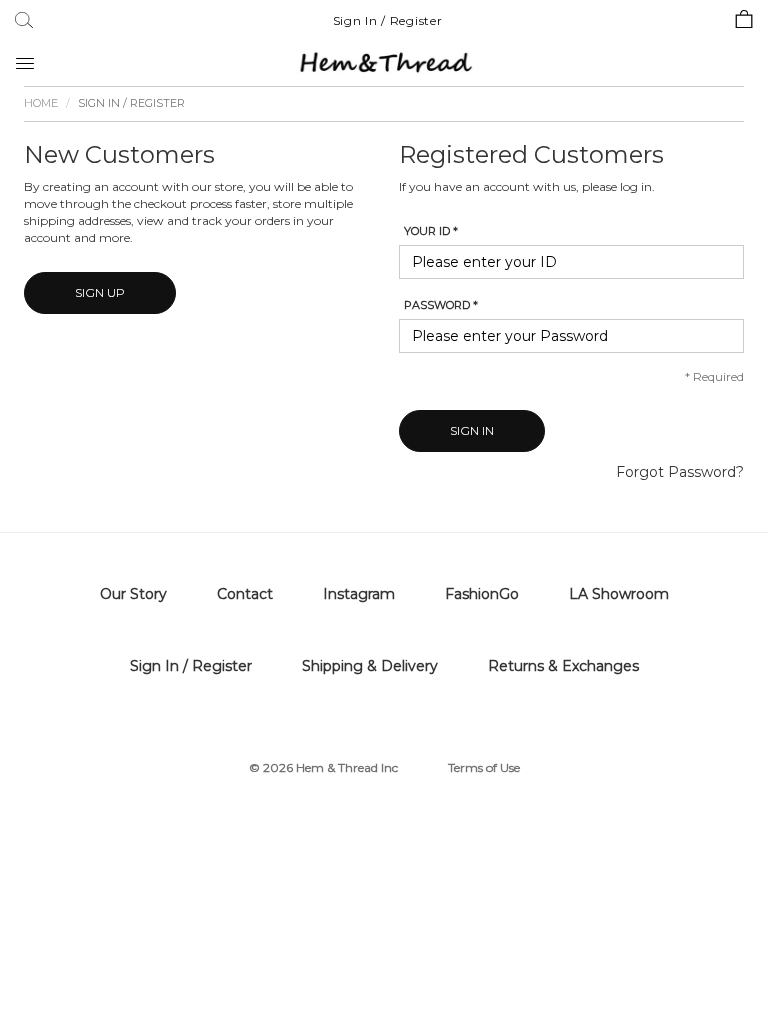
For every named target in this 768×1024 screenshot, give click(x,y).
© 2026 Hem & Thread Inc (323, 767)
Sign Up (100, 292)
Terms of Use (484, 767)
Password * (441, 305)
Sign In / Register (388, 20)
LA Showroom (619, 594)
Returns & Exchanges (563, 666)
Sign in (472, 430)
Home (41, 103)
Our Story (133, 594)
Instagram (359, 594)
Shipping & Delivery (370, 666)
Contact (245, 594)
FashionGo (482, 594)
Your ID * (431, 231)
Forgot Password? (680, 472)
